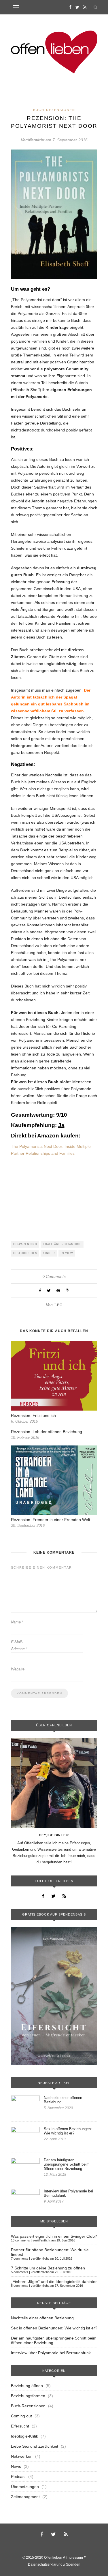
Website (18, 1669)
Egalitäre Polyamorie (62, 1244)
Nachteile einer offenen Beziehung (63, 2100)
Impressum (74, 2558)
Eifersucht (20, 2426)
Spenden (73, 2564)
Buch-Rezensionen (54, 110)
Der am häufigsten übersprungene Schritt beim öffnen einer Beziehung (67, 2164)
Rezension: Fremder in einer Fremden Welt (51, 1520)
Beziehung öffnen (27, 2386)
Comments (54, 1276)
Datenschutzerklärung (45, 2564)
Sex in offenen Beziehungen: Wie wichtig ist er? (68, 2131)
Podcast (18, 2477)
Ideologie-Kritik (24, 2436)
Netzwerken (22, 2456)
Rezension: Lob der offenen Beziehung (47, 1432)
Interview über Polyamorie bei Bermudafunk (68, 2193)
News (16, 2466)
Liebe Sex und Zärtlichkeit (35, 2446)
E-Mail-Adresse (19, 1645)
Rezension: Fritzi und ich (33, 1415)
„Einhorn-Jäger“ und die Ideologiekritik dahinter (54, 2282)
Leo (58, 1305)
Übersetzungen (25, 2487)
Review (67, 1253)
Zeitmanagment (25, 2497)
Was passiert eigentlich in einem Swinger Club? (54, 2236)
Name (17, 1622)
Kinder (49, 1253)
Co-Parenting (25, 1244)
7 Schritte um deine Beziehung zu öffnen (48, 2268)
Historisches (25, 1253)
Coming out (21, 2416)
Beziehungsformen (28, 2396)
